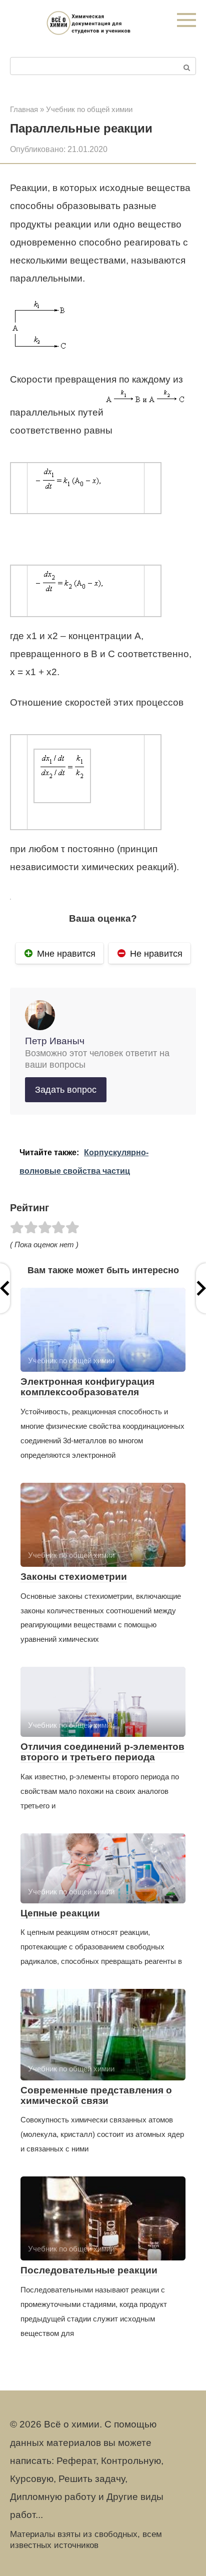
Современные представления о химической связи (96, 2095)
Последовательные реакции (89, 2270)
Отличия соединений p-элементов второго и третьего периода (102, 1752)
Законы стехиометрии (74, 1577)
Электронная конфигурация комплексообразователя (87, 1387)
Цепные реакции (60, 1913)
